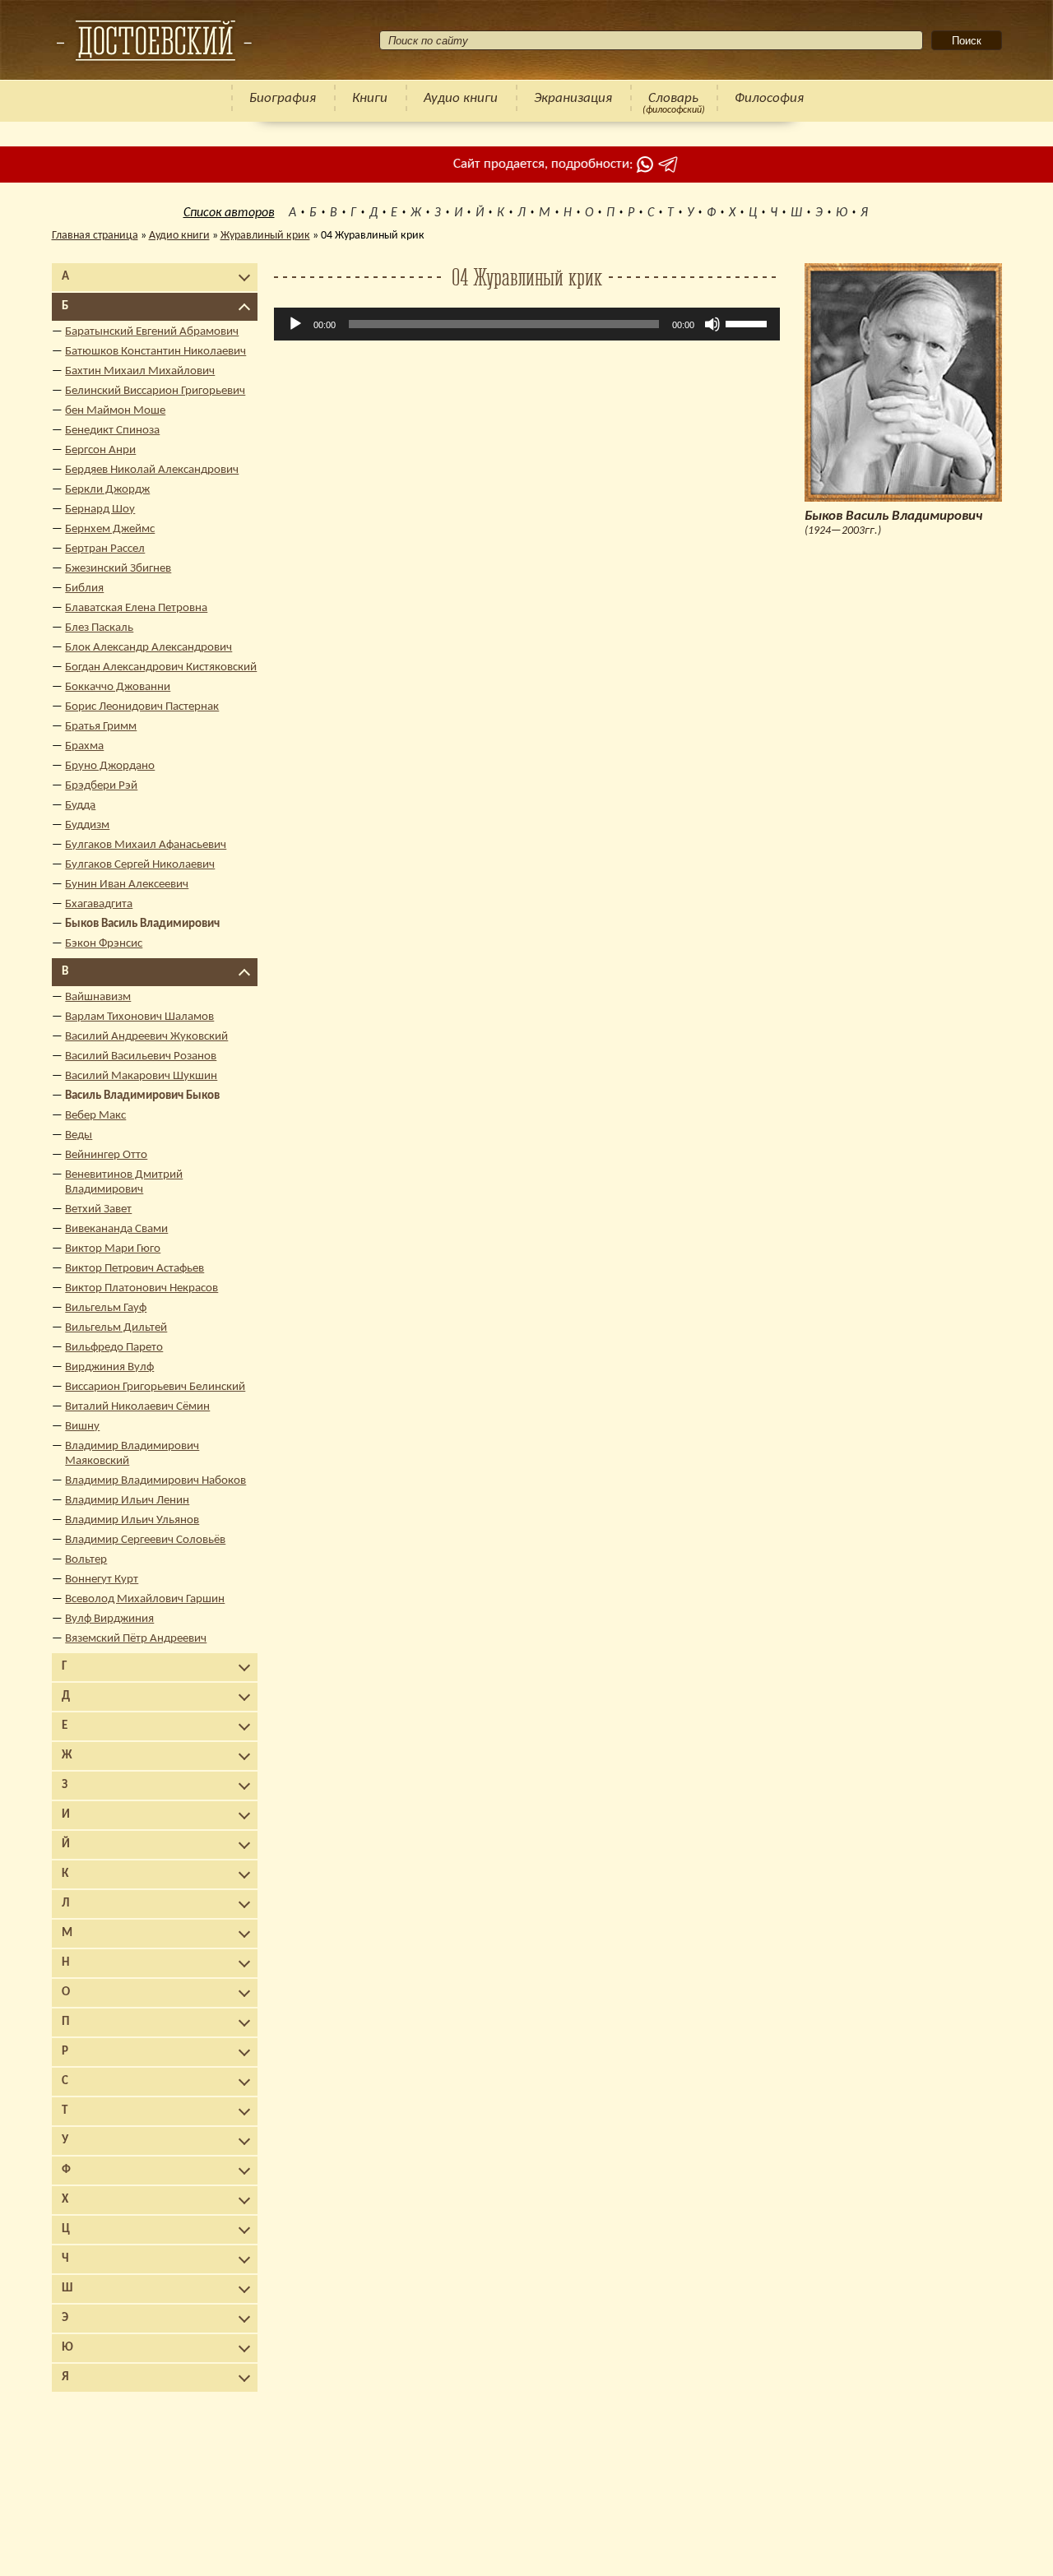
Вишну (82, 1427)
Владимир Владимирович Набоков (155, 1481)
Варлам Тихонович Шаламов (139, 1017)
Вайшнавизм (98, 997)
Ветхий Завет (98, 1209)
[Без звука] (712, 324)
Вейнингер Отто (106, 1155)
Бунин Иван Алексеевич (127, 885)
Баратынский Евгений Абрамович (152, 332)
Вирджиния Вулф (109, 1367)
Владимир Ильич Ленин (127, 1501)
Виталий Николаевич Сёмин (137, 1407)
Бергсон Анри (100, 450)
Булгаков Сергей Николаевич (140, 865)
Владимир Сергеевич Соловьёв (145, 1540)
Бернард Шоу (100, 510)
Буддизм (87, 825)
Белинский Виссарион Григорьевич (155, 391)
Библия (84, 588)
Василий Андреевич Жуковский (146, 1037)
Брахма (84, 746)
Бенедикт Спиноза (112, 431)
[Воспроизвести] (295, 324)
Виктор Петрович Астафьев (135, 1269)
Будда (80, 806)
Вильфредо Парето (114, 1348)
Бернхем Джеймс (110, 529)
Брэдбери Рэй (101, 786)
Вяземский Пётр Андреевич (136, 1639)
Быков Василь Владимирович (142, 924)
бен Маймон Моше (115, 411)
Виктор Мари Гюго (113, 1249)
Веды (79, 1135)
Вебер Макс (95, 1116)
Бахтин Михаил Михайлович (140, 371)
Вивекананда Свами (116, 1229)
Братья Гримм (101, 727)
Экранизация (573, 98)
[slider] (749, 322)
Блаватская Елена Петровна (136, 608)
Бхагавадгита (99, 904)
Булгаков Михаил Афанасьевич (146, 845)
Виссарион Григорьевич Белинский (155, 1387)
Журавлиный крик (265, 236)
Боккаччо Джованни (118, 687)
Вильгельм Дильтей (116, 1328)
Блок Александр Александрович (148, 648)
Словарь (673, 98)
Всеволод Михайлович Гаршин (145, 1599)
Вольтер (86, 1560)
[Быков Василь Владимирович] (154, 40)
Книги (370, 98)
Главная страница (95, 236)
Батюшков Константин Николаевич (155, 352)
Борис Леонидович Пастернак (142, 707)
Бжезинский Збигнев (118, 569)
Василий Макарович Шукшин (141, 1076)
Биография (283, 98)
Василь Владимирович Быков (142, 1096)
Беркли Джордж (107, 490)
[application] (527, 324)
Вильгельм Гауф (106, 1308)
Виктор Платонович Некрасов (141, 1288)
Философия (769, 98)
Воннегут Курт (102, 1580)
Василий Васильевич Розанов (141, 1056)
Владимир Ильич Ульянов (132, 1520)
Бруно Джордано (110, 766)
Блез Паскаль (99, 628)
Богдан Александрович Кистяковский (161, 667)
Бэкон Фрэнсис (104, 944)
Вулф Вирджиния (109, 1619)
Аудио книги (461, 98)
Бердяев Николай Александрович (152, 470)
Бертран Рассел (105, 549)
